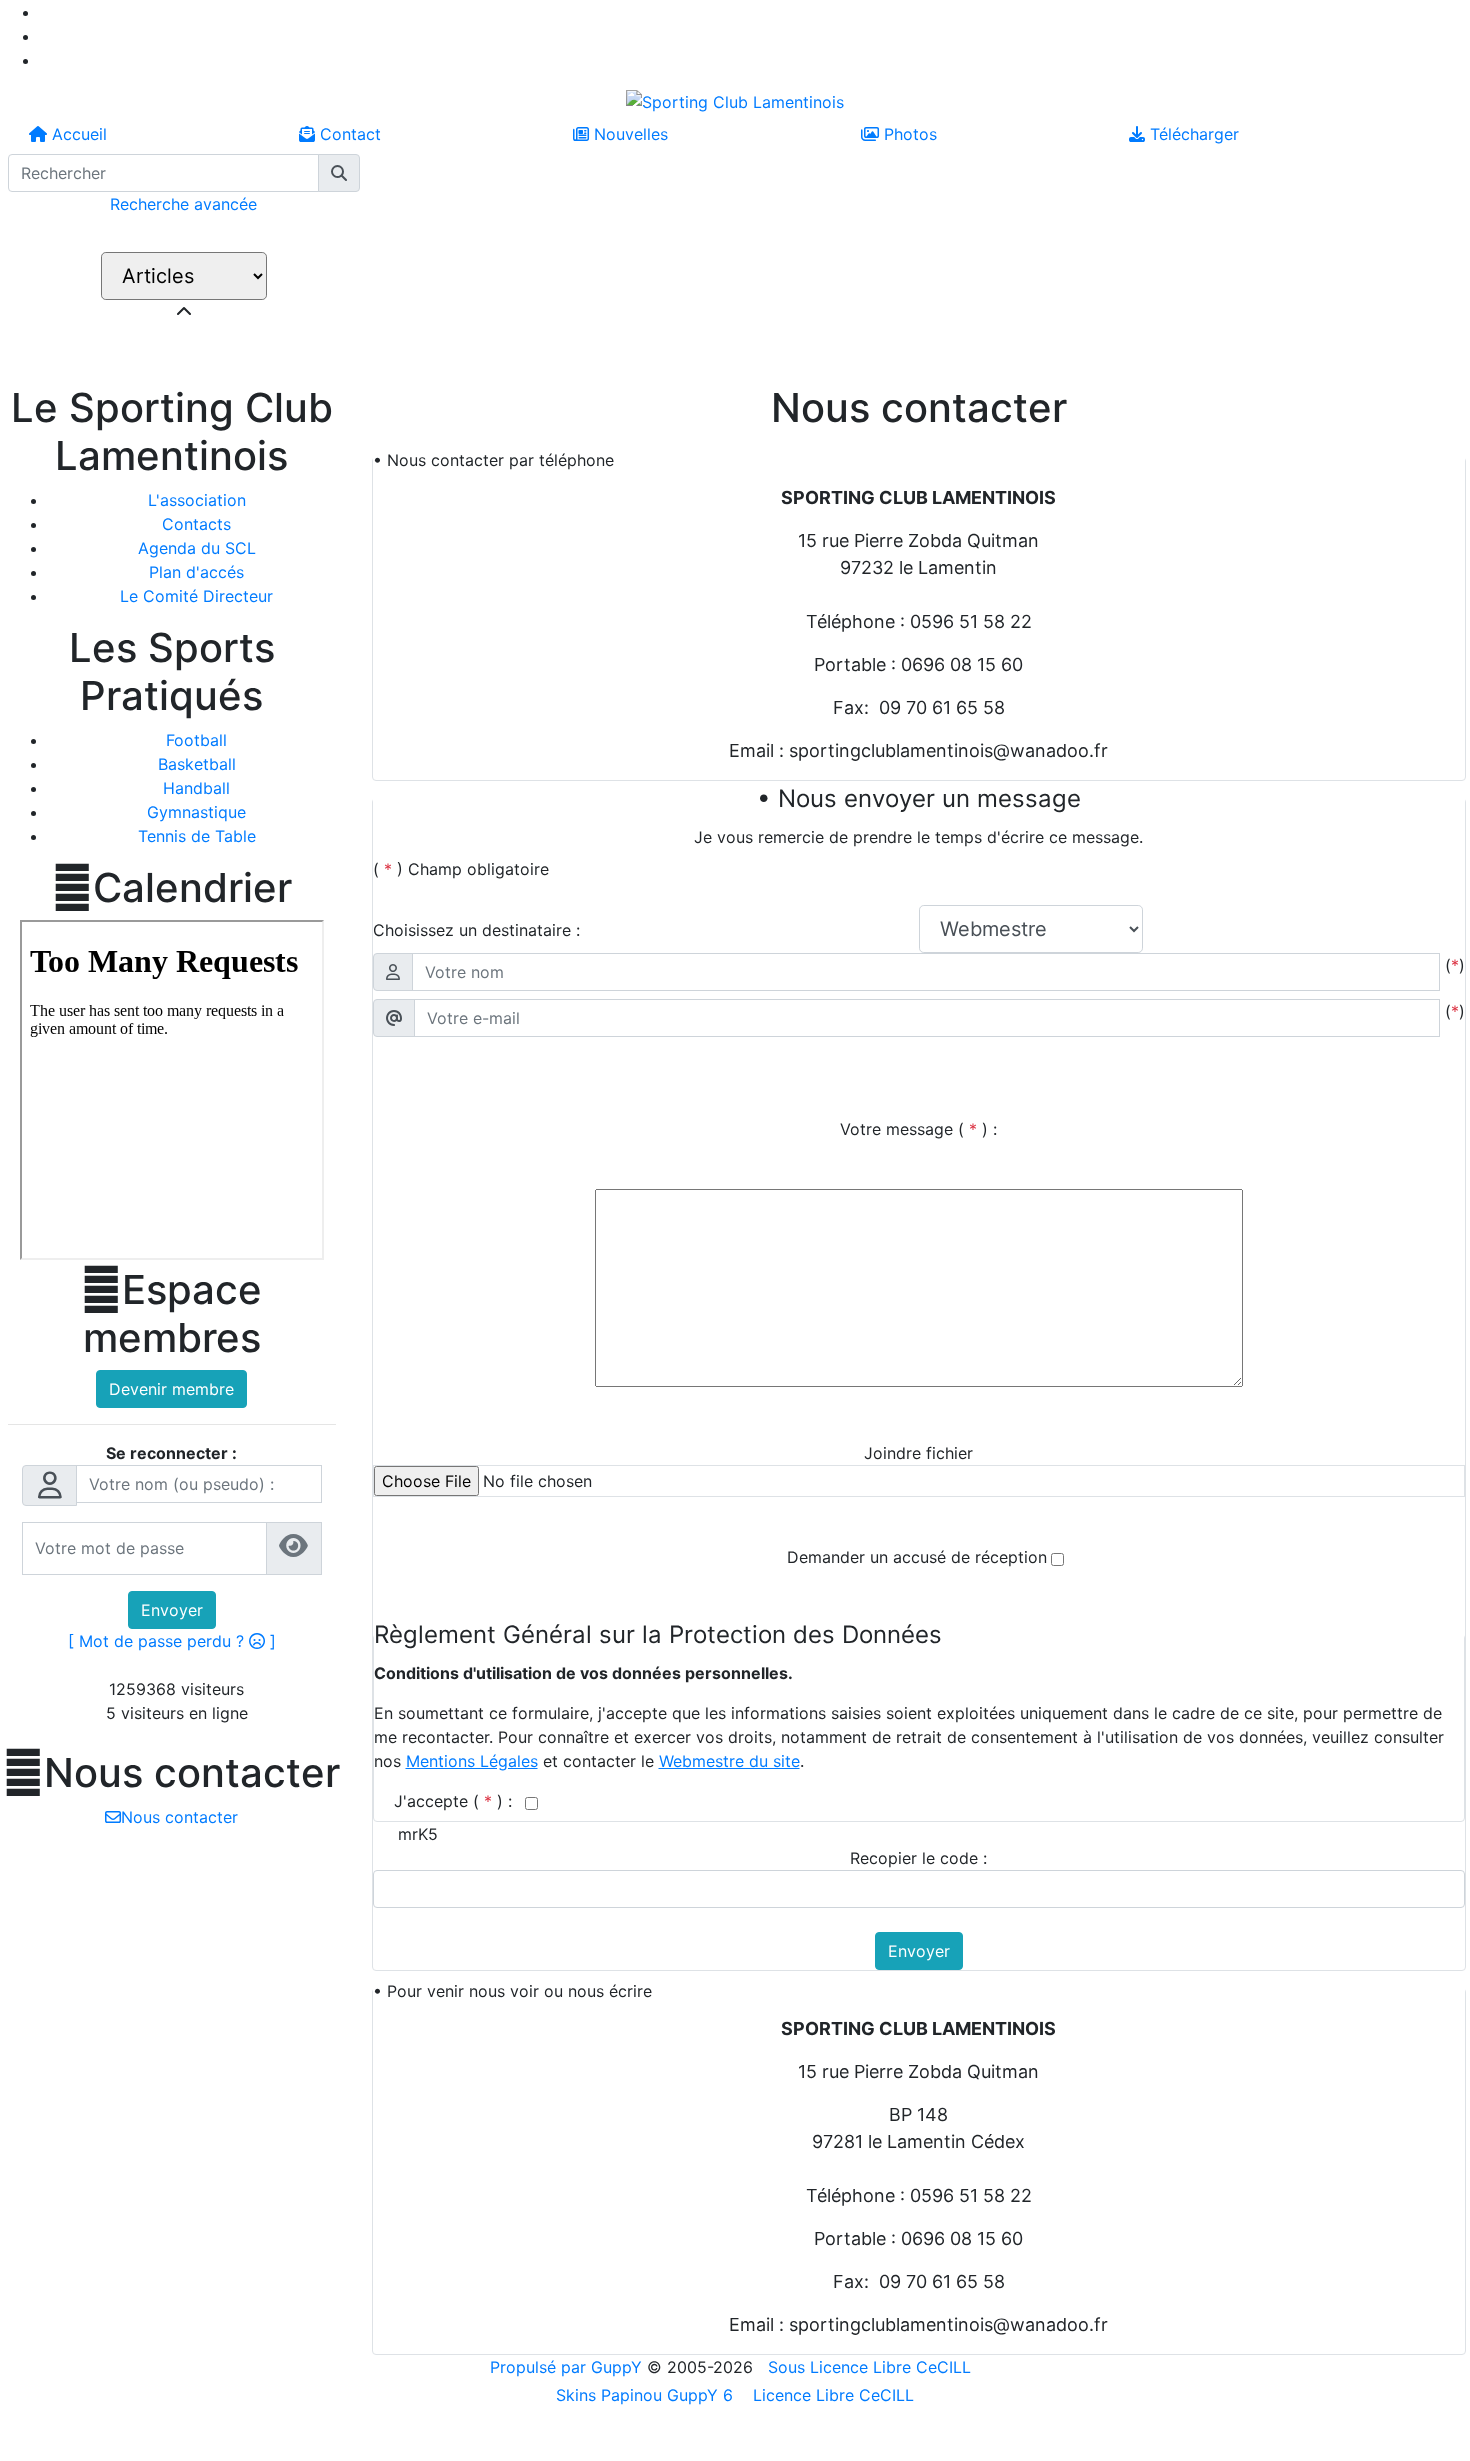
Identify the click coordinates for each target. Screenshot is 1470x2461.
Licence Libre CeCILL (831, 2395)
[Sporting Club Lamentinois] (735, 100)
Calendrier (172, 888)
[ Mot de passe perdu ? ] (172, 1641)
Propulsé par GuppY (568, 2367)
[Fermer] (184, 312)
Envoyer (172, 1610)
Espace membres (171, 1314)
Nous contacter (171, 1773)
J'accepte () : (455, 1801)
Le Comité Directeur (196, 596)
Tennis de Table (197, 836)
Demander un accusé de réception (917, 1557)
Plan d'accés (196, 572)
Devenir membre (171, 1389)
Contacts (196, 524)
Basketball (197, 764)
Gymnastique (196, 812)
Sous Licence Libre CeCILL (872, 2367)
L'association (197, 500)
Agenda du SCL (197, 548)
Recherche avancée (183, 204)
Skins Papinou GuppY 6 (649, 2395)
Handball (196, 788)
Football (196, 740)
